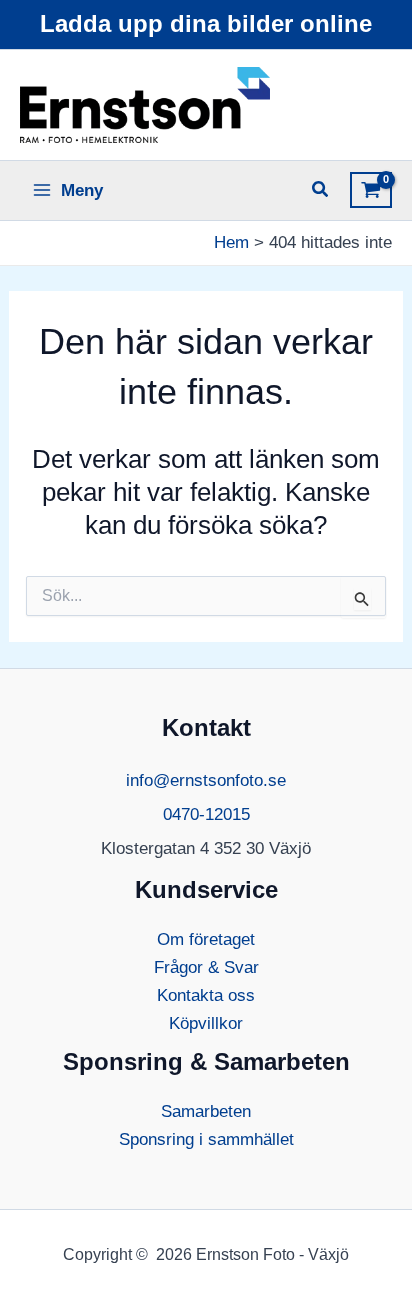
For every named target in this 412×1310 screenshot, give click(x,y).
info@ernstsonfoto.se (206, 780)
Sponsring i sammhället (206, 1139)
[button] (321, 192)
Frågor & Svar (206, 967)
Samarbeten (206, 1111)
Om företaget (206, 939)
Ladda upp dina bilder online (206, 23)
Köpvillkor (206, 1023)
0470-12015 (206, 814)
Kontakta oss (206, 995)
